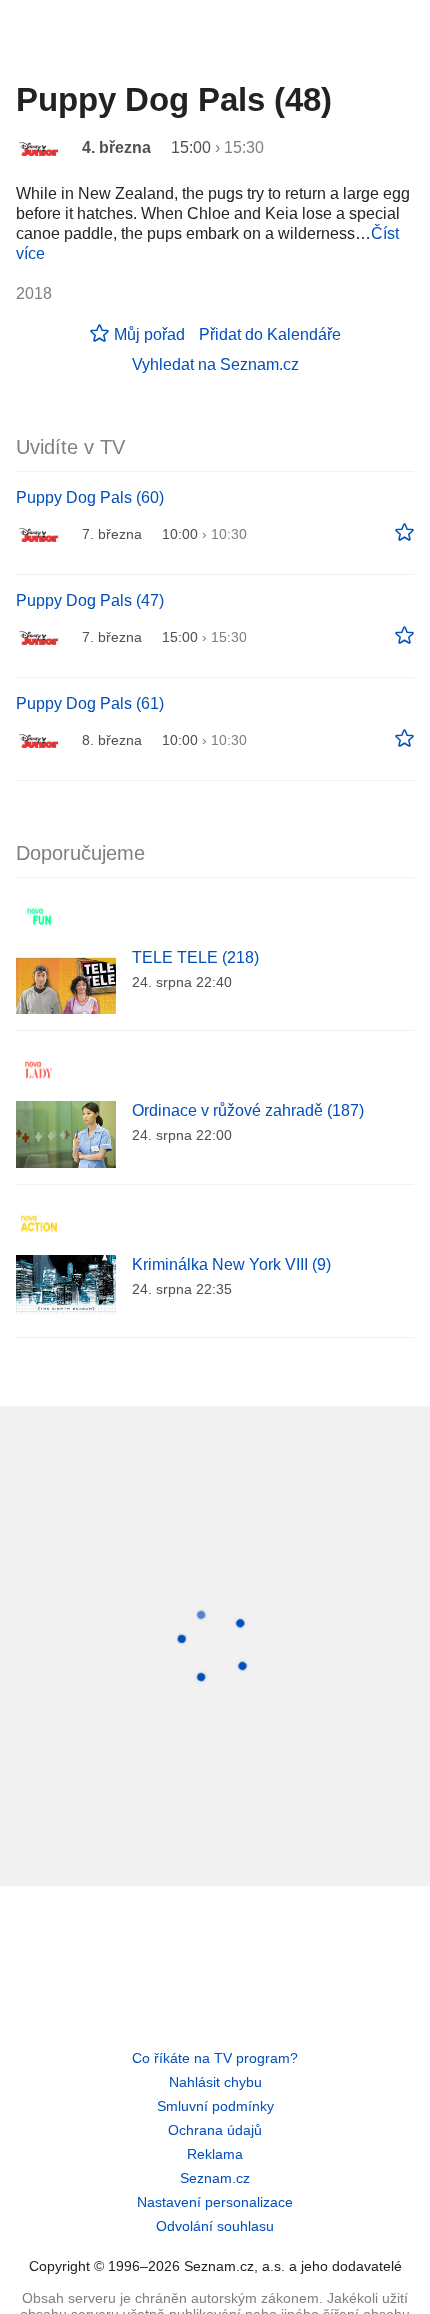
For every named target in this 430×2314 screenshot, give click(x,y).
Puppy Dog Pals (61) (90, 703)
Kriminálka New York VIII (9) (231, 1264)
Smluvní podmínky (215, 2106)
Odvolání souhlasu (215, 2226)
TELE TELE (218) (195, 957)
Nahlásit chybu (215, 2082)
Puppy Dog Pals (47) (90, 600)
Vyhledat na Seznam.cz (215, 364)
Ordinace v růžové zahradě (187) (248, 1110)
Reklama (215, 2154)
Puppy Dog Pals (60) (90, 497)
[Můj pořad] (404, 533)
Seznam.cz (215, 2178)
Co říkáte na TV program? (215, 2058)
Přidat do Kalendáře (270, 334)
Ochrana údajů (215, 2130)
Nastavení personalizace (215, 2202)
